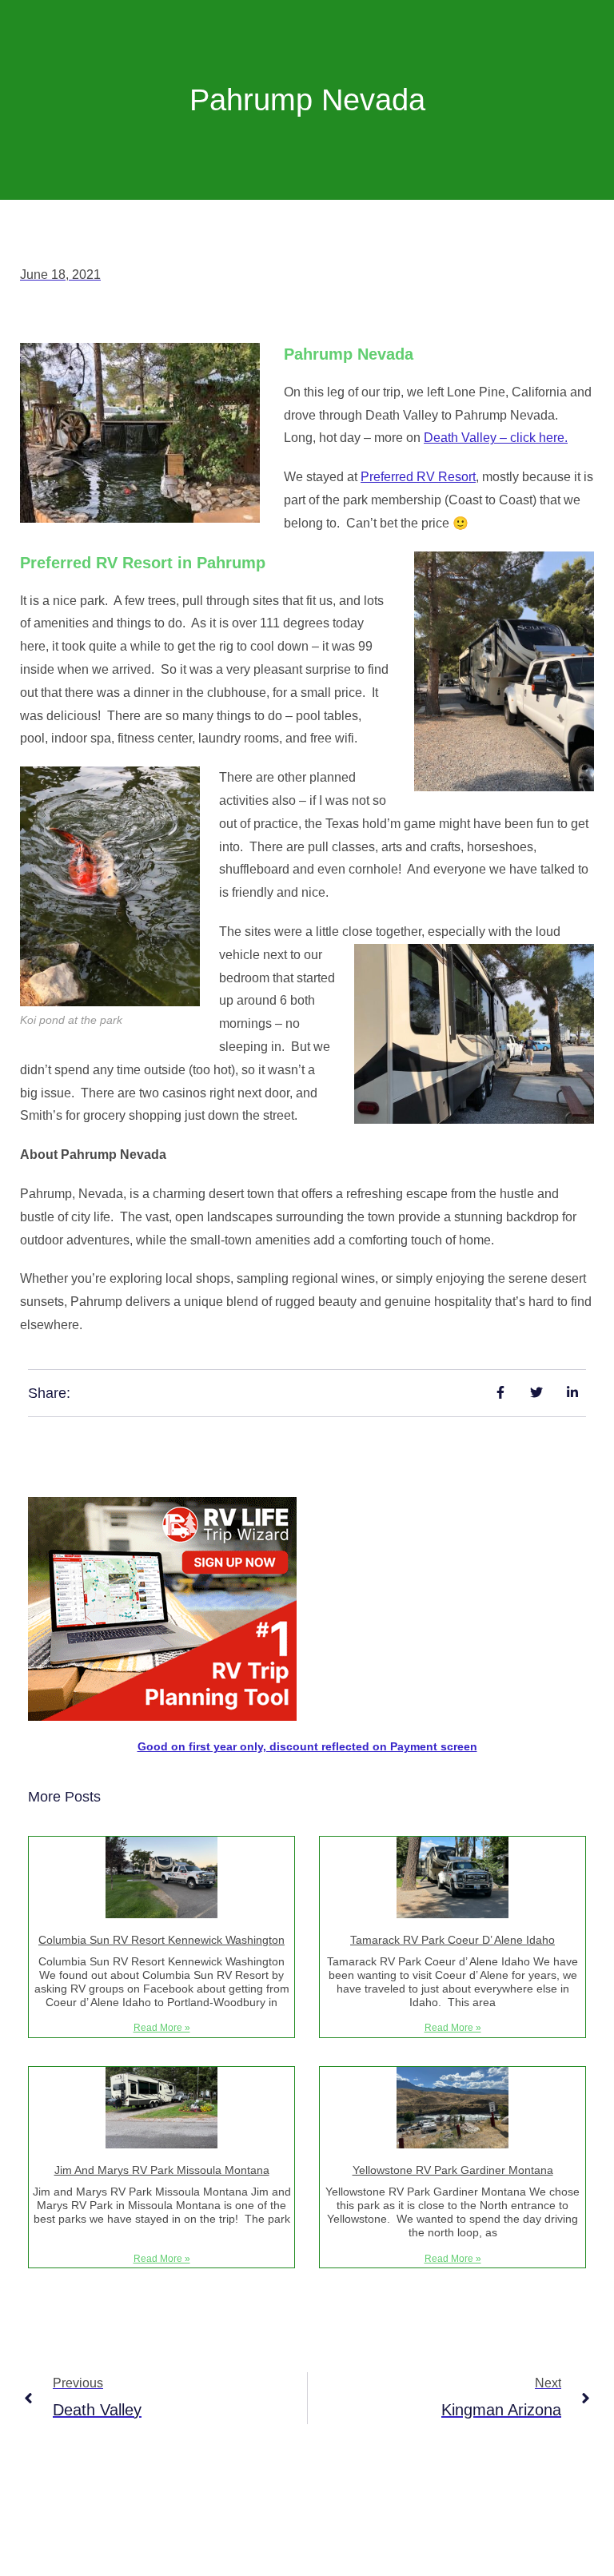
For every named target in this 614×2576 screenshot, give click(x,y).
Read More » (162, 2028)
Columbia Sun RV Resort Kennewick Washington (161, 1940)
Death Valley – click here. (496, 438)
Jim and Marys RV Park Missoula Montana (162, 2170)
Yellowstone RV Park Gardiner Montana (453, 2170)
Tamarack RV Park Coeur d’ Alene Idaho (453, 1940)
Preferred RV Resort (418, 477)
